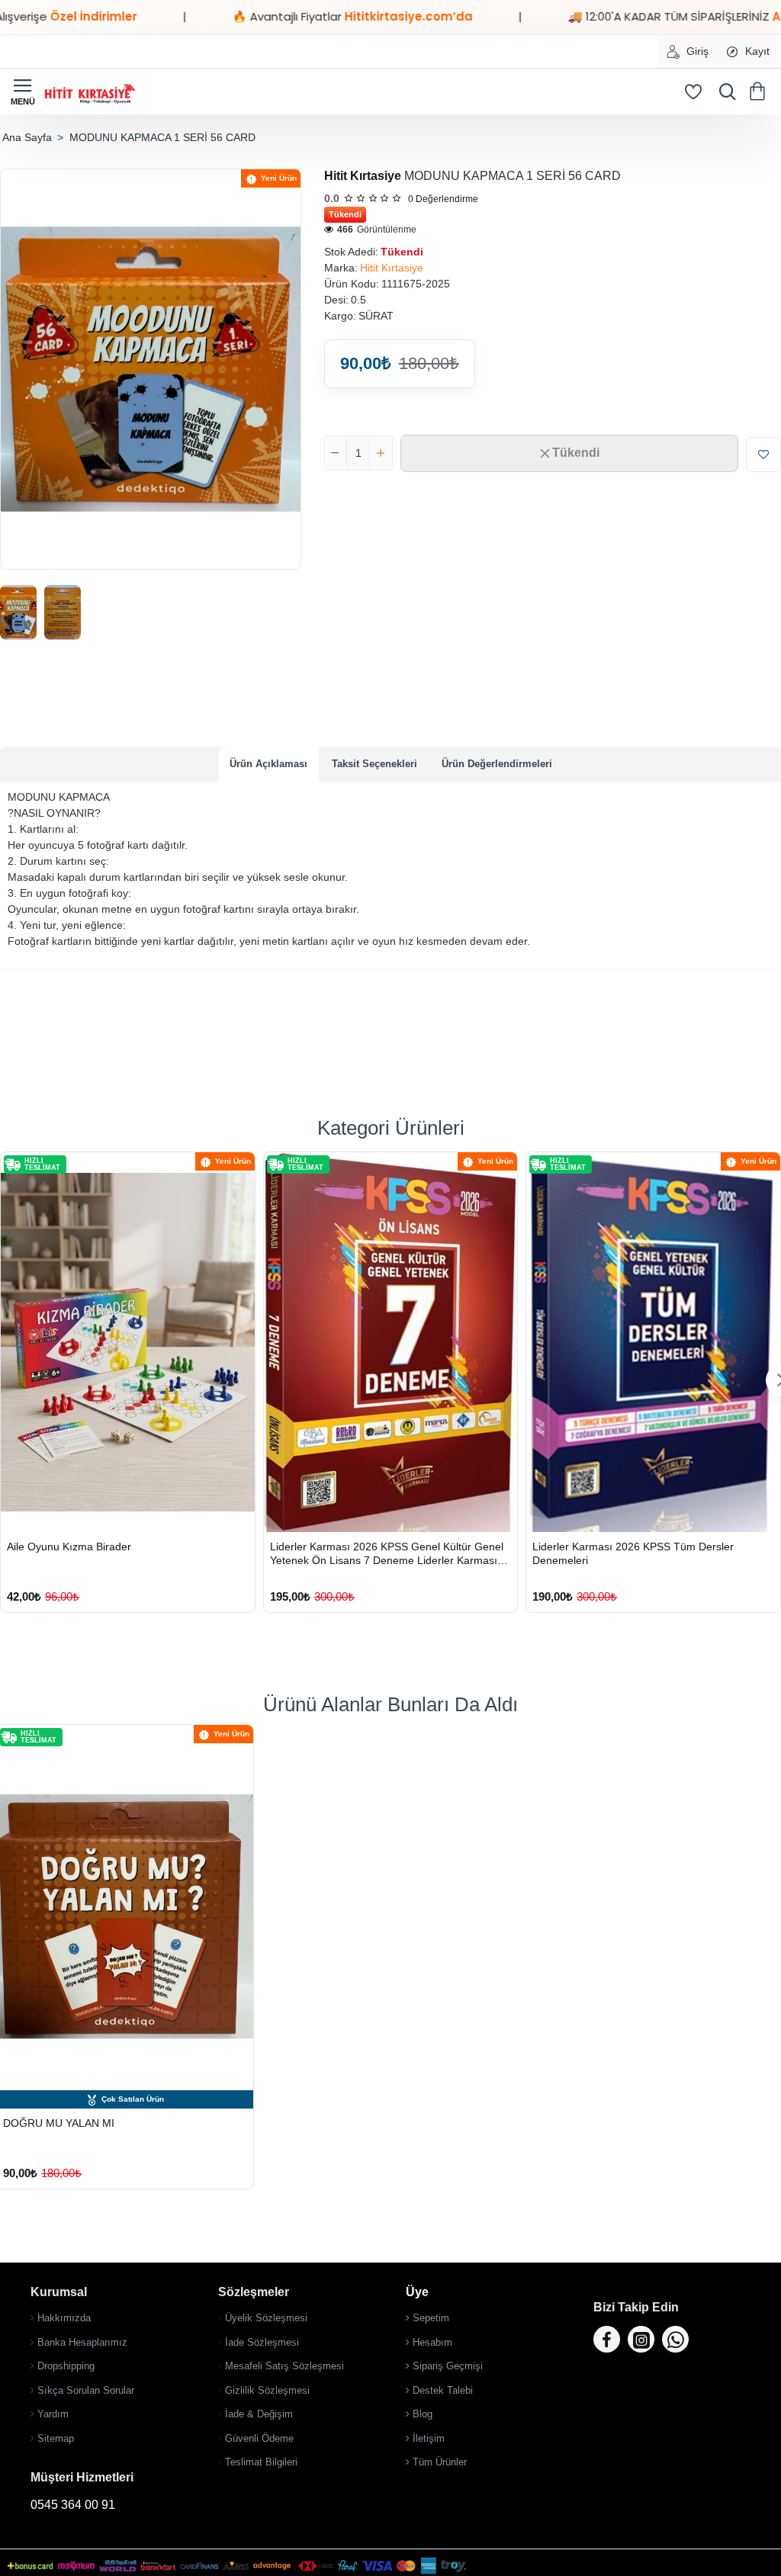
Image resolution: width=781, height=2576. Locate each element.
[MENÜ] (23, 92)
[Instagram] (641, 2339)
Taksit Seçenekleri (374, 764)
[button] (569, 453)
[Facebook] (607, 2339)
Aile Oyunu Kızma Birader (69, 1547)
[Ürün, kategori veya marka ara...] (724, 92)
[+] (381, 453)
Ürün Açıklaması (268, 764)
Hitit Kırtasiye (363, 176)
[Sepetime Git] (760, 92)
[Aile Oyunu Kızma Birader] (128, 1342)
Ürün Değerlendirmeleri (497, 764)
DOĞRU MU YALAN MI (59, 2123)
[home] (27, 137)
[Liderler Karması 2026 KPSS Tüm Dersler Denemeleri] (653, 1342)
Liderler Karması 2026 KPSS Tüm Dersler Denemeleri (633, 1553)
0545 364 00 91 (73, 2505)
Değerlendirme (443, 199)
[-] (336, 453)
